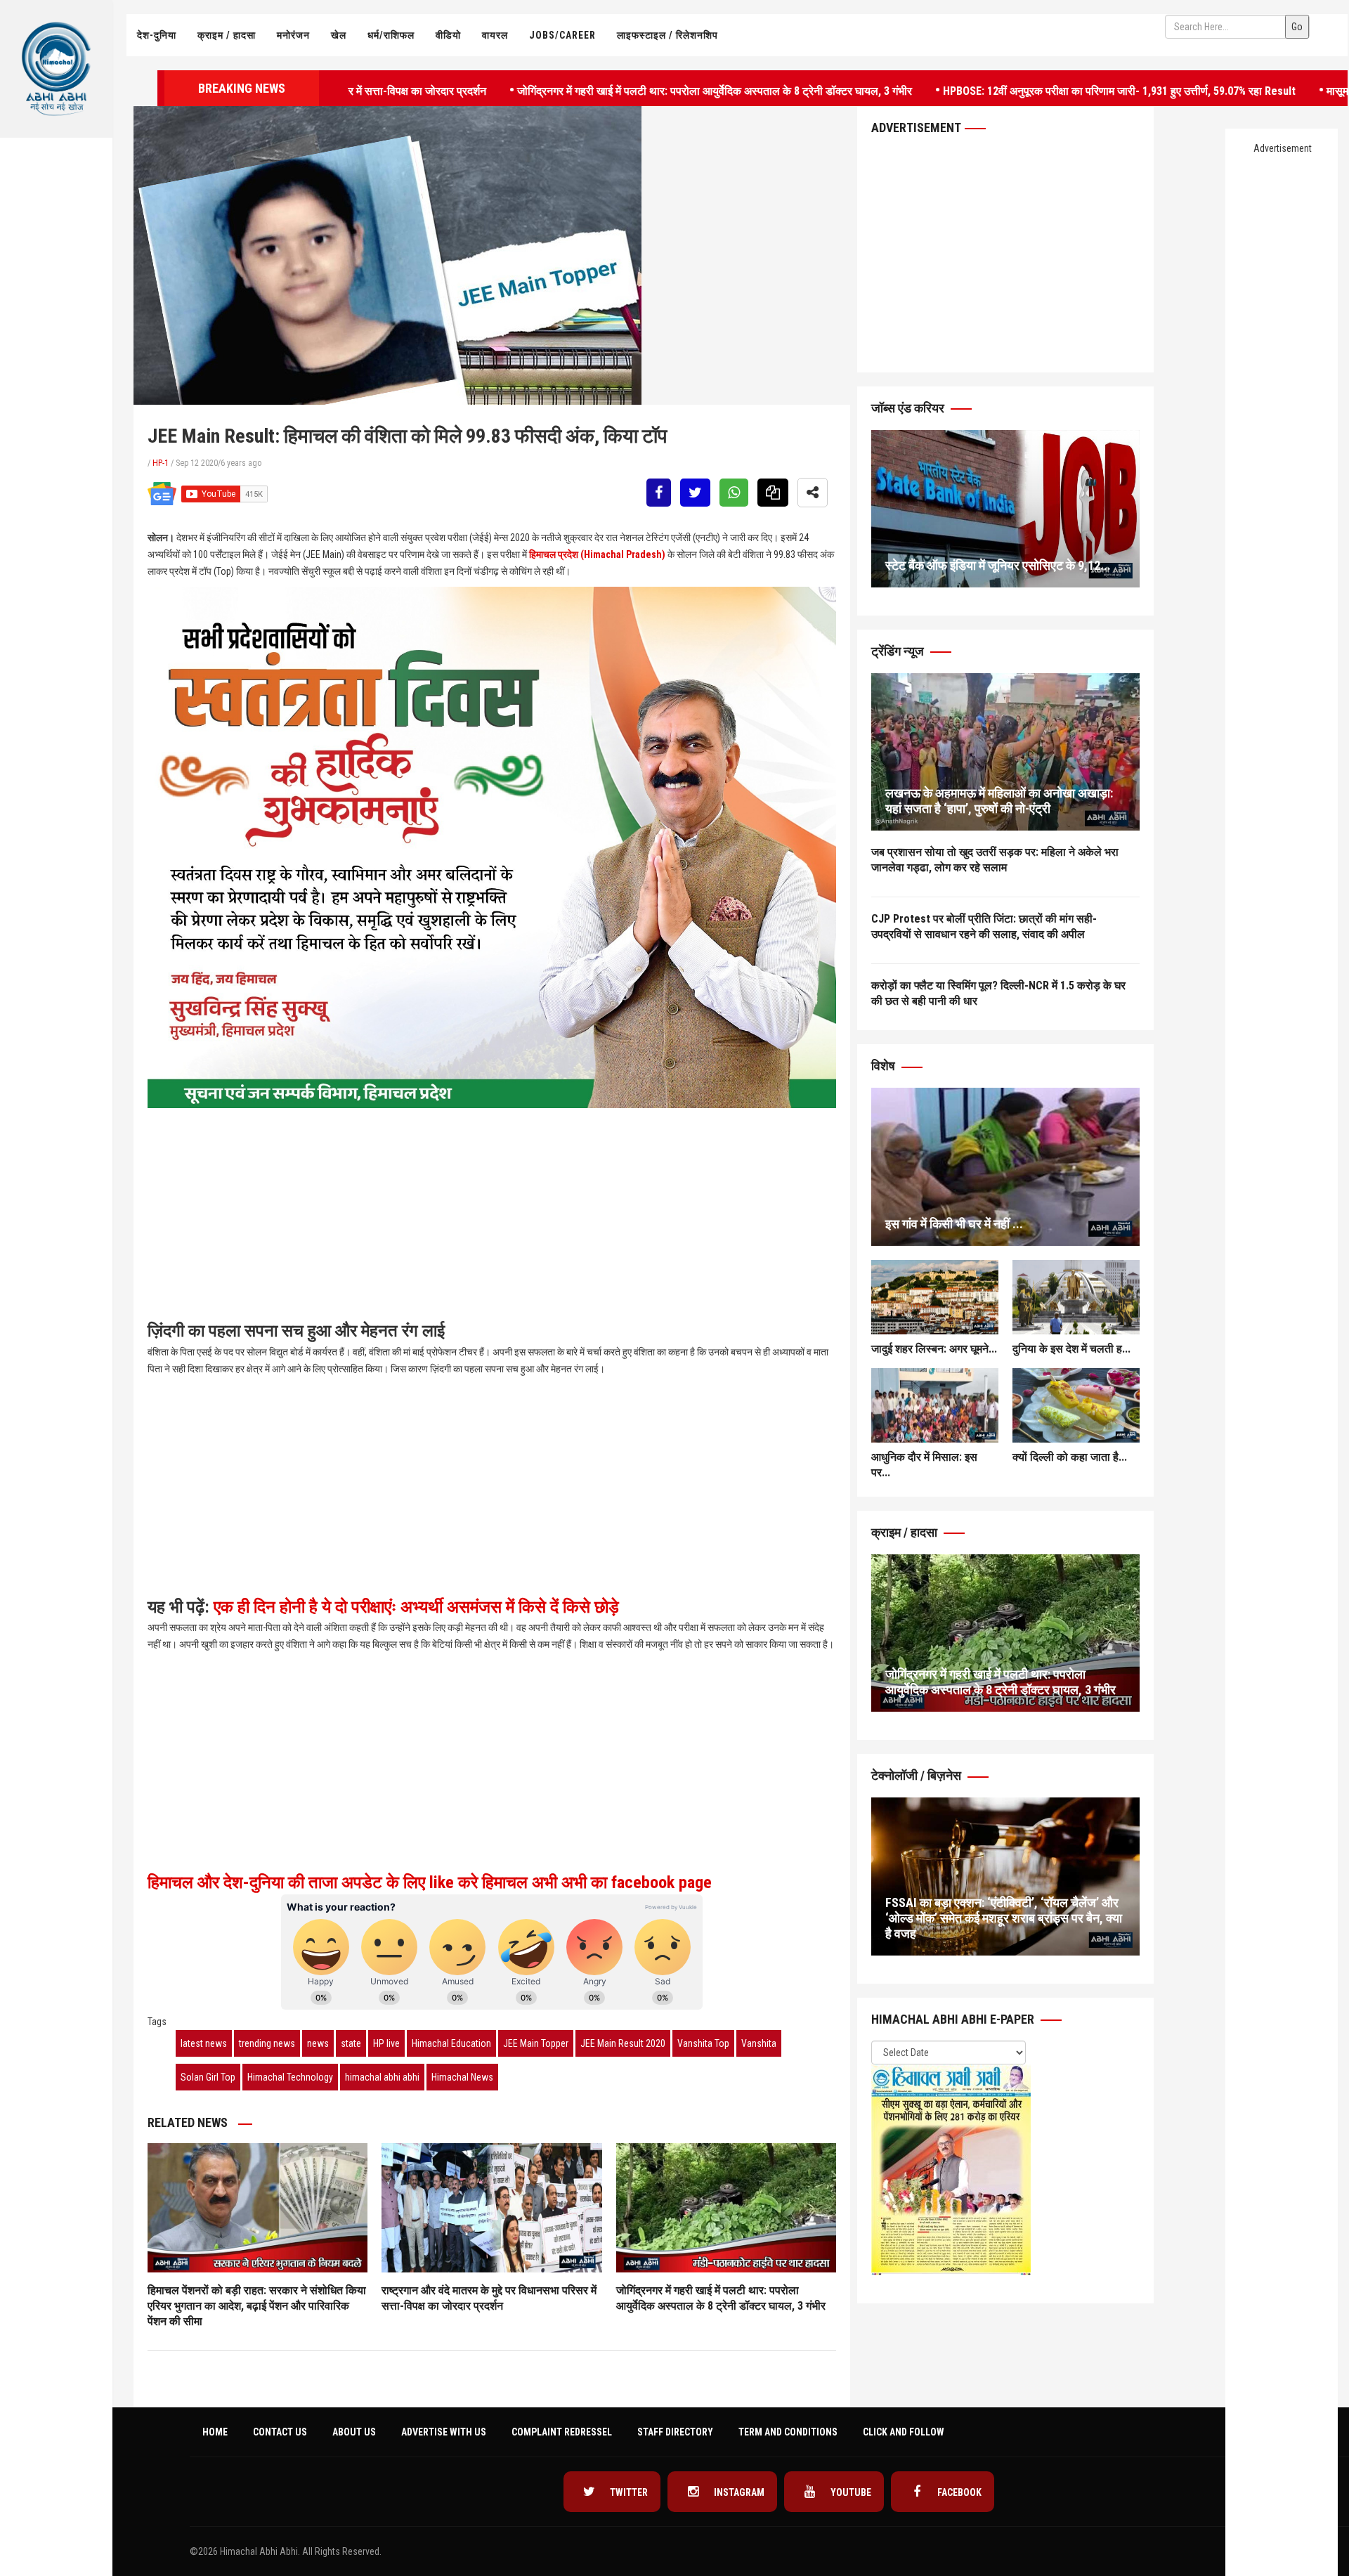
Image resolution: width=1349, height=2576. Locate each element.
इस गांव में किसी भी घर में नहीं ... (954, 1224)
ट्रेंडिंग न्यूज (899, 651)
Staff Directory (675, 2432)
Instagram (738, 2492)
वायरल (495, 35)
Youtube (850, 2492)
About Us (354, 2432)
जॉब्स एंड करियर (909, 408)
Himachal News (462, 2077)
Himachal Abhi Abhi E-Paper (954, 2019)
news (318, 2043)
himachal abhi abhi (382, 2077)
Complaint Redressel (562, 2432)
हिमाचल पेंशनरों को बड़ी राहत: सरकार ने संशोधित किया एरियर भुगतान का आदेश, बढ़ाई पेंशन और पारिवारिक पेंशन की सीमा (257, 2306)
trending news (267, 2043)
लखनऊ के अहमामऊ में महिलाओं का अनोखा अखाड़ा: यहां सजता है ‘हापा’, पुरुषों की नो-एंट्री (999, 801)
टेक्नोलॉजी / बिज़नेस (918, 1775)
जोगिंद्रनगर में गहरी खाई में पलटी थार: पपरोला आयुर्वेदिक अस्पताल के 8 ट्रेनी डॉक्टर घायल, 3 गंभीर (617, 90)
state (351, 2043)
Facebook (958, 2492)
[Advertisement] (56, 285)
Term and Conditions (788, 2432)
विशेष (885, 1066)
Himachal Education (451, 2043)
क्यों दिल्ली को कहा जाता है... (1070, 1457)
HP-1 (161, 463)
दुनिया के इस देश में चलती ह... (1071, 1349)
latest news (204, 2043)
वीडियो (448, 35)
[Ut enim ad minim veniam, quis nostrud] (1005, 752)
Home (215, 2432)
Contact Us (280, 2432)
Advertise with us (444, 2432)
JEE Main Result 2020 (623, 2043)
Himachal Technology (290, 2077)
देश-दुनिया (157, 35)
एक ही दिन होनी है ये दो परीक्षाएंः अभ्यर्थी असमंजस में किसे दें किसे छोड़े (416, 1607)
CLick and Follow (904, 2432)
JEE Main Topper (536, 2043)
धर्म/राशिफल (391, 35)
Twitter (628, 2492)
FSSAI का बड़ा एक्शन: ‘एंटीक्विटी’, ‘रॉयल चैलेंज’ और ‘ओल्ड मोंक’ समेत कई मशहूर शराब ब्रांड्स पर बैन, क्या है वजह (1004, 1918)
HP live (386, 2043)
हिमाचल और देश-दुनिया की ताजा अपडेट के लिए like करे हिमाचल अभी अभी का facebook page (432, 1882)
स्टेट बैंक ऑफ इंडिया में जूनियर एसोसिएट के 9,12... (998, 565)
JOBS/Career (562, 35)
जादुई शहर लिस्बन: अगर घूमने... (934, 1349)
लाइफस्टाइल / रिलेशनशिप (667, 35)
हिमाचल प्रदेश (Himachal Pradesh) (597, 554)
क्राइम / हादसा (227, 35)
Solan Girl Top (208, 2077)
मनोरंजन (293, 35)
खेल (339, 35)
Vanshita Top (703, 2043)
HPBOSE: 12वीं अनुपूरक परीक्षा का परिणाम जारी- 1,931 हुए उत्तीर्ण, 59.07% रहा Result (1022, 90)
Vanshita (759, 2043)
